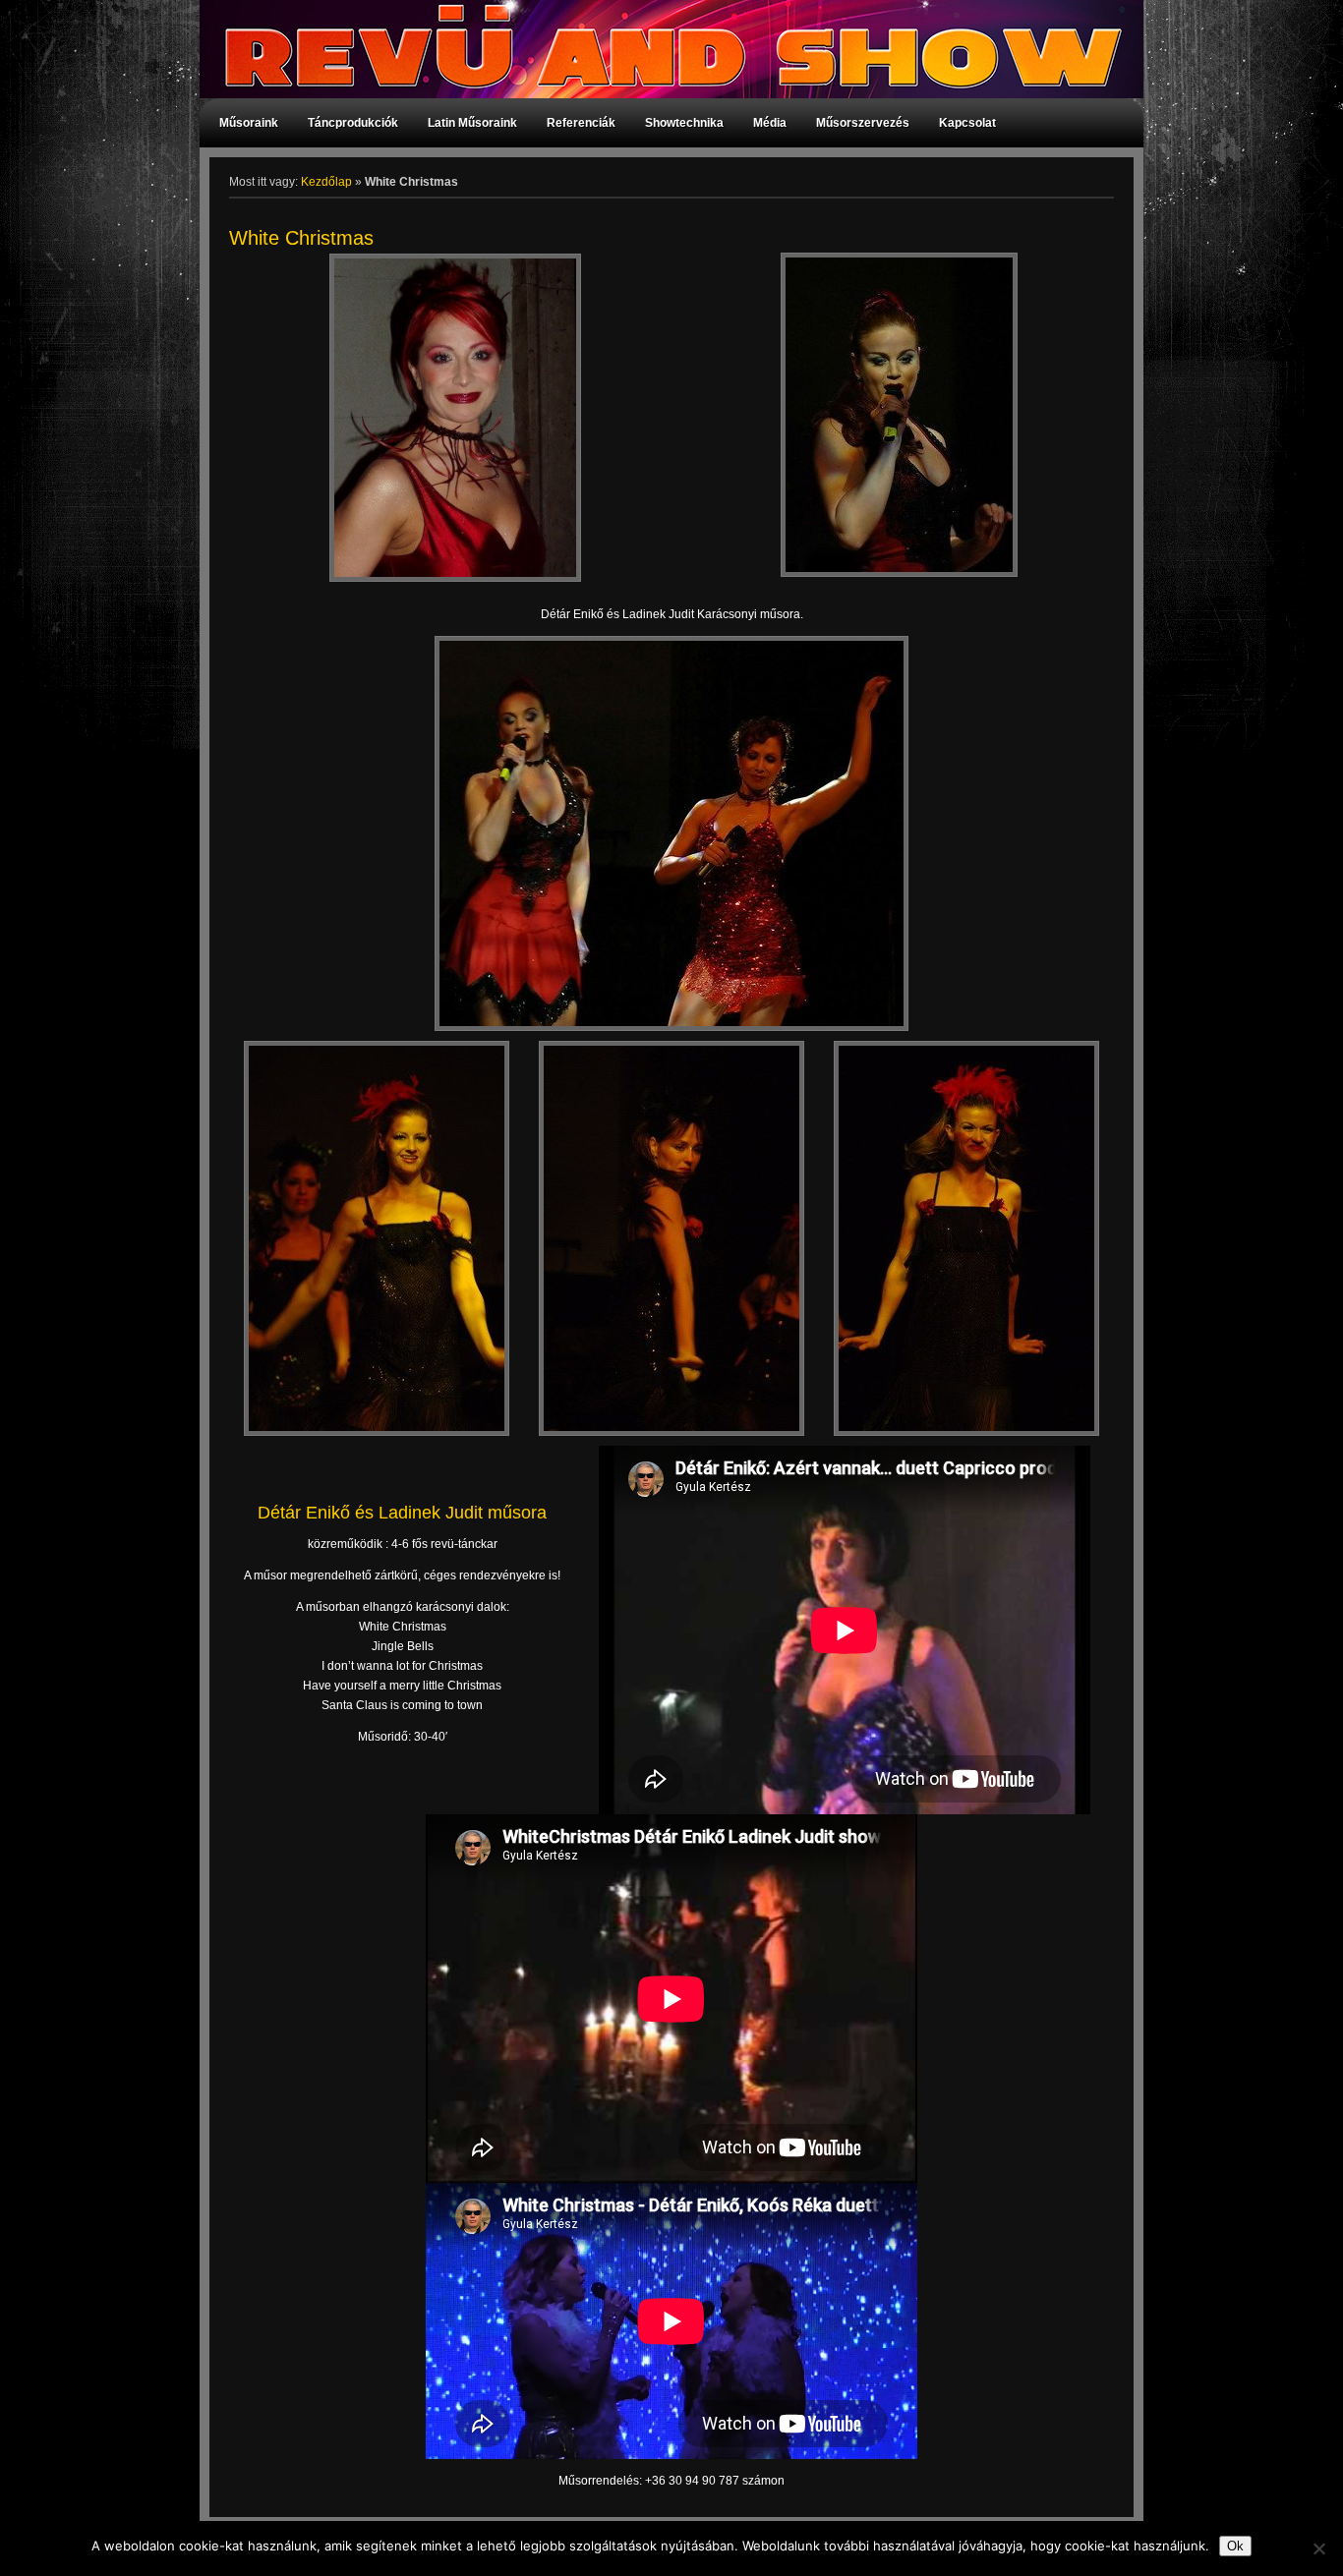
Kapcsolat (967, 123)
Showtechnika (684, 123)
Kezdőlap (326, 182)
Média (770, 123)
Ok (1235, 2546)
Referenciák (581, 123)
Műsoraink (249, 123)
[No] (1318, 2548)
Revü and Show (662, 49)
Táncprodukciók (353, 123)
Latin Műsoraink (472, 123)
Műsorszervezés (863, 123)
